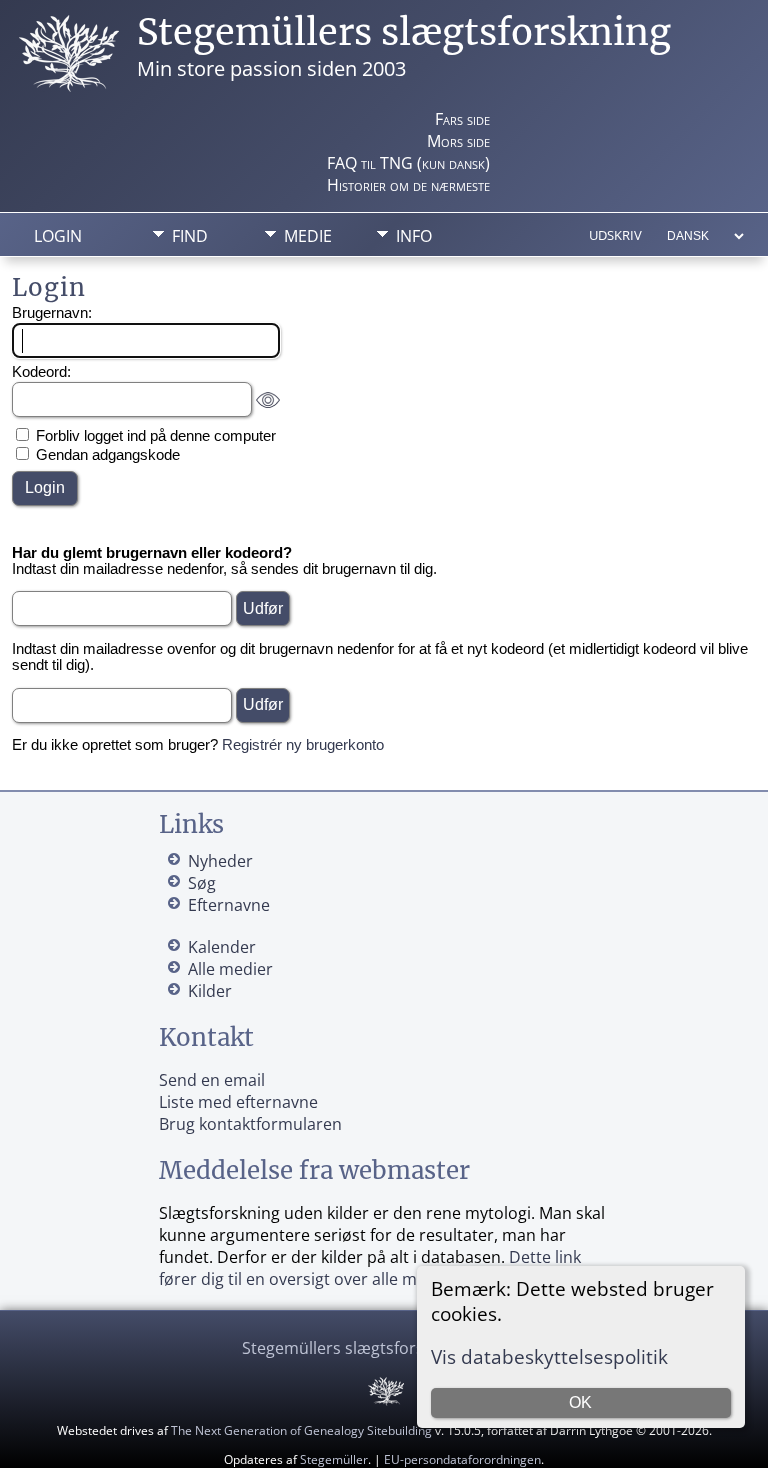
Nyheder (220, 861)
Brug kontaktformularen (250, 1124)
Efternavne (229, 905)
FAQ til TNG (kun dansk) (408, 163)
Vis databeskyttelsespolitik (549, 1356)
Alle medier (230, 969)
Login (58, 236)
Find (190, 236)
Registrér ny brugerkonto (303, 745)
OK (580, 1402)
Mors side (458, 141)
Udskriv (615, 235)
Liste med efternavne (238, 1102)
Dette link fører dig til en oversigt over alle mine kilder (370, 1268)
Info (414, 236)
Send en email (212, 1080)
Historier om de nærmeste (408, 185)
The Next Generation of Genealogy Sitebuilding (301, 1430)
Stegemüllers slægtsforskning (404, 32)
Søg (202, 883)
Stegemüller (334, 1459)
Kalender (222, 947)
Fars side (462, 119)
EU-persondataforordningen (462, 1459)
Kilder (210, 991)
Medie (308, 236)
